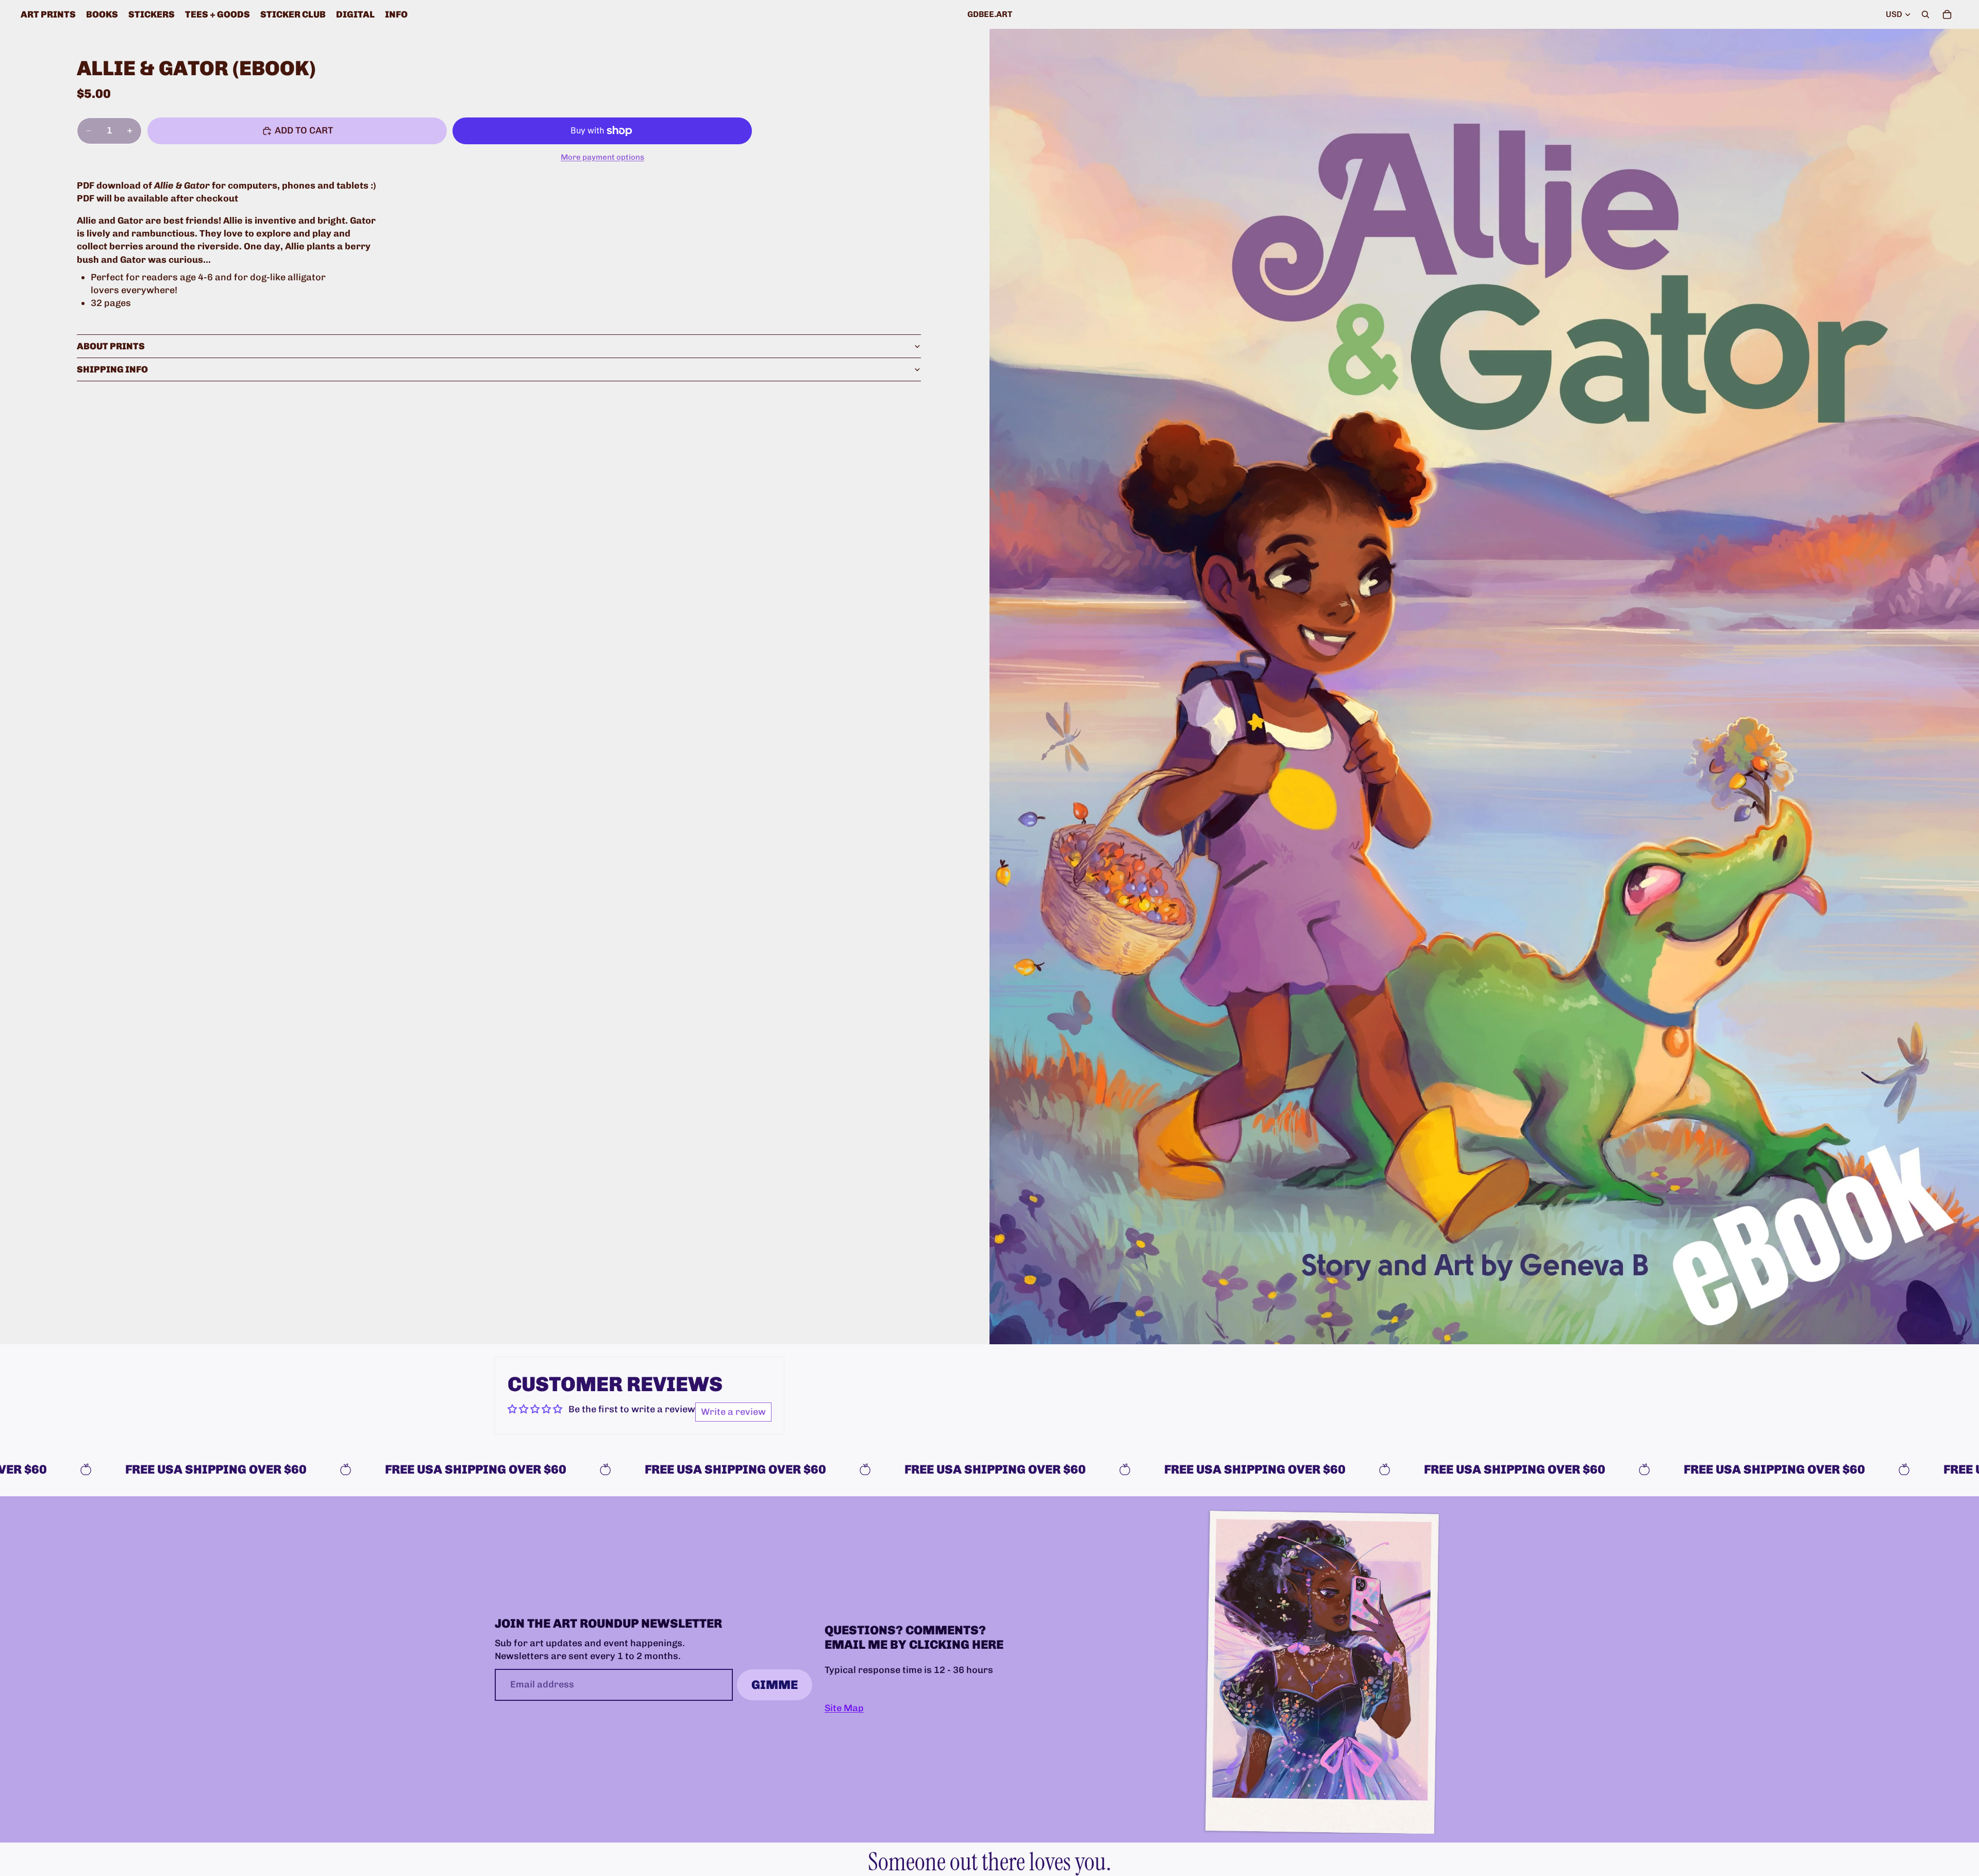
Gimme (775, 1685)
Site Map (844, 1708)
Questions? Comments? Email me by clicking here (914, 1637)
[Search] (1925, 14)
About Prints (111, 346)
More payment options (602, 157)
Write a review (733, 1412)
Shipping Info (112, 369)
